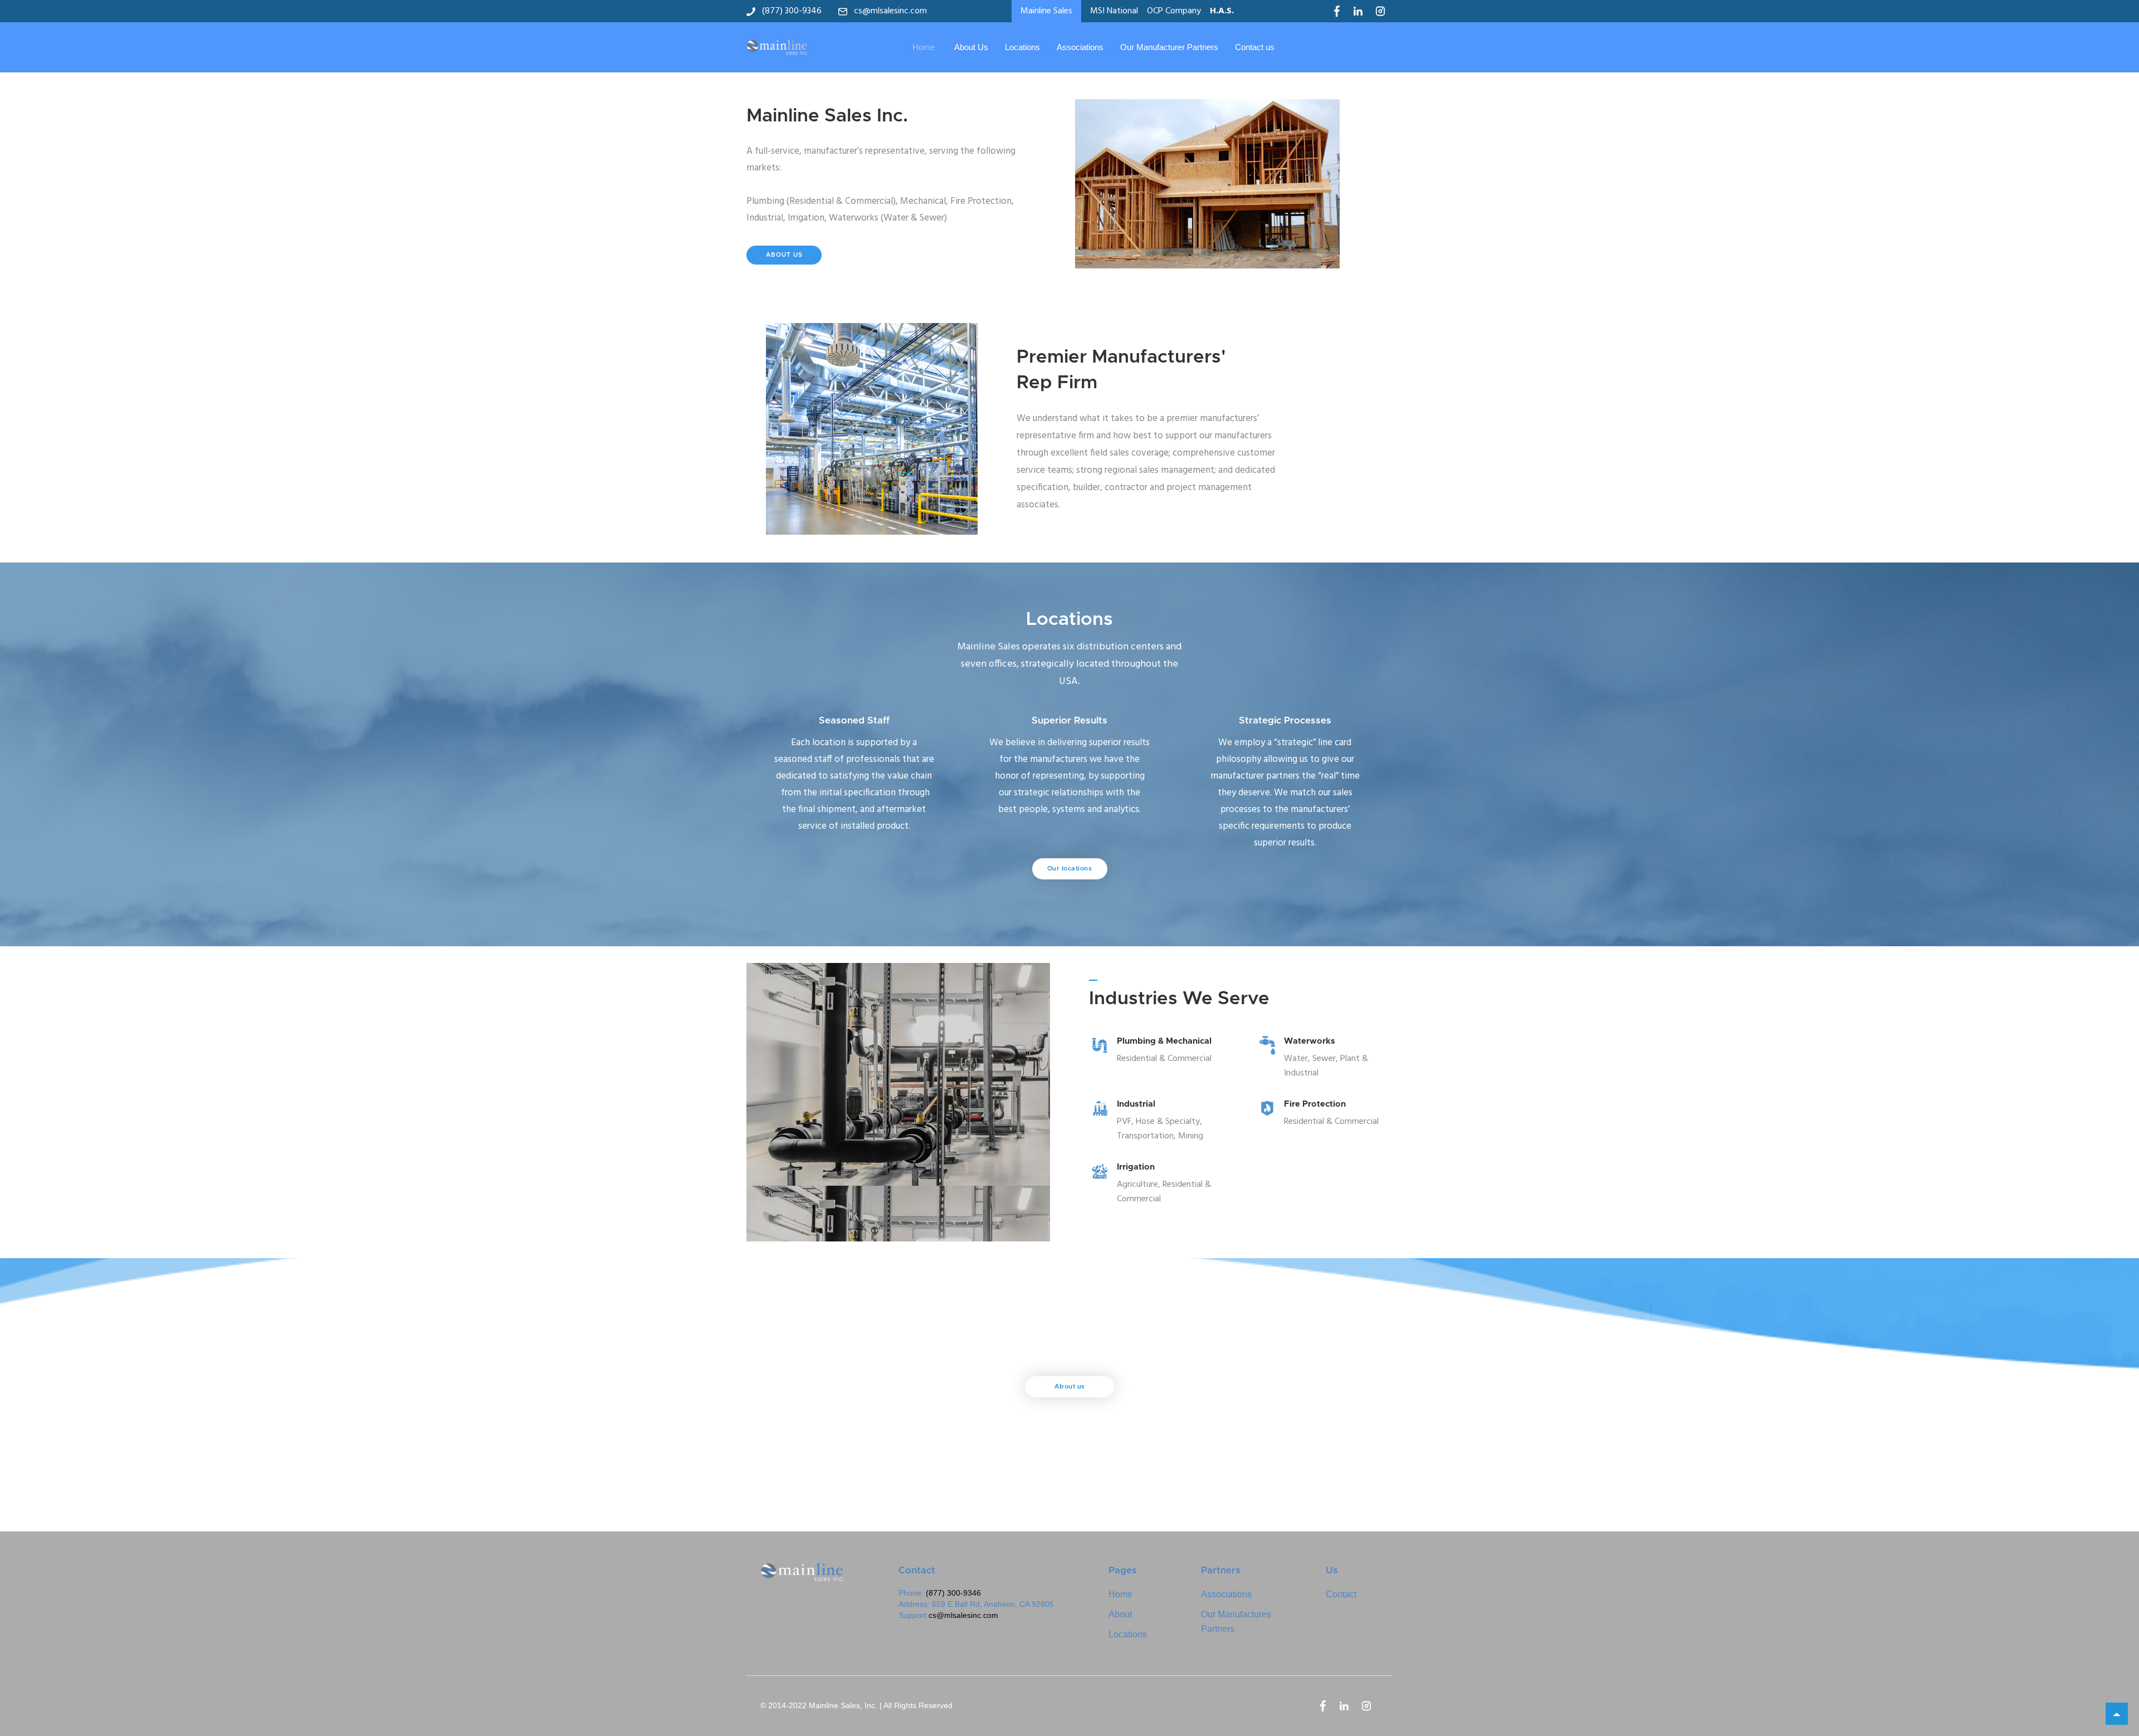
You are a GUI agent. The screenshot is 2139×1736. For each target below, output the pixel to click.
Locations (1022, 47)
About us (1070, 1387)
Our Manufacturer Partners (1169, 47)
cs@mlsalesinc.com (963, 1615)
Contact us (1255, 47)
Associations (1080, 47)
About (1120, 1614)
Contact (1341, 1594)
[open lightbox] (1224, 184)
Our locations (1070, 869)
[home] (777, 47)
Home (924, 47)
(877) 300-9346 (953, 1593)
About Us (971, 47)
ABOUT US (784, 255)
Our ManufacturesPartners (1236, 1622)
